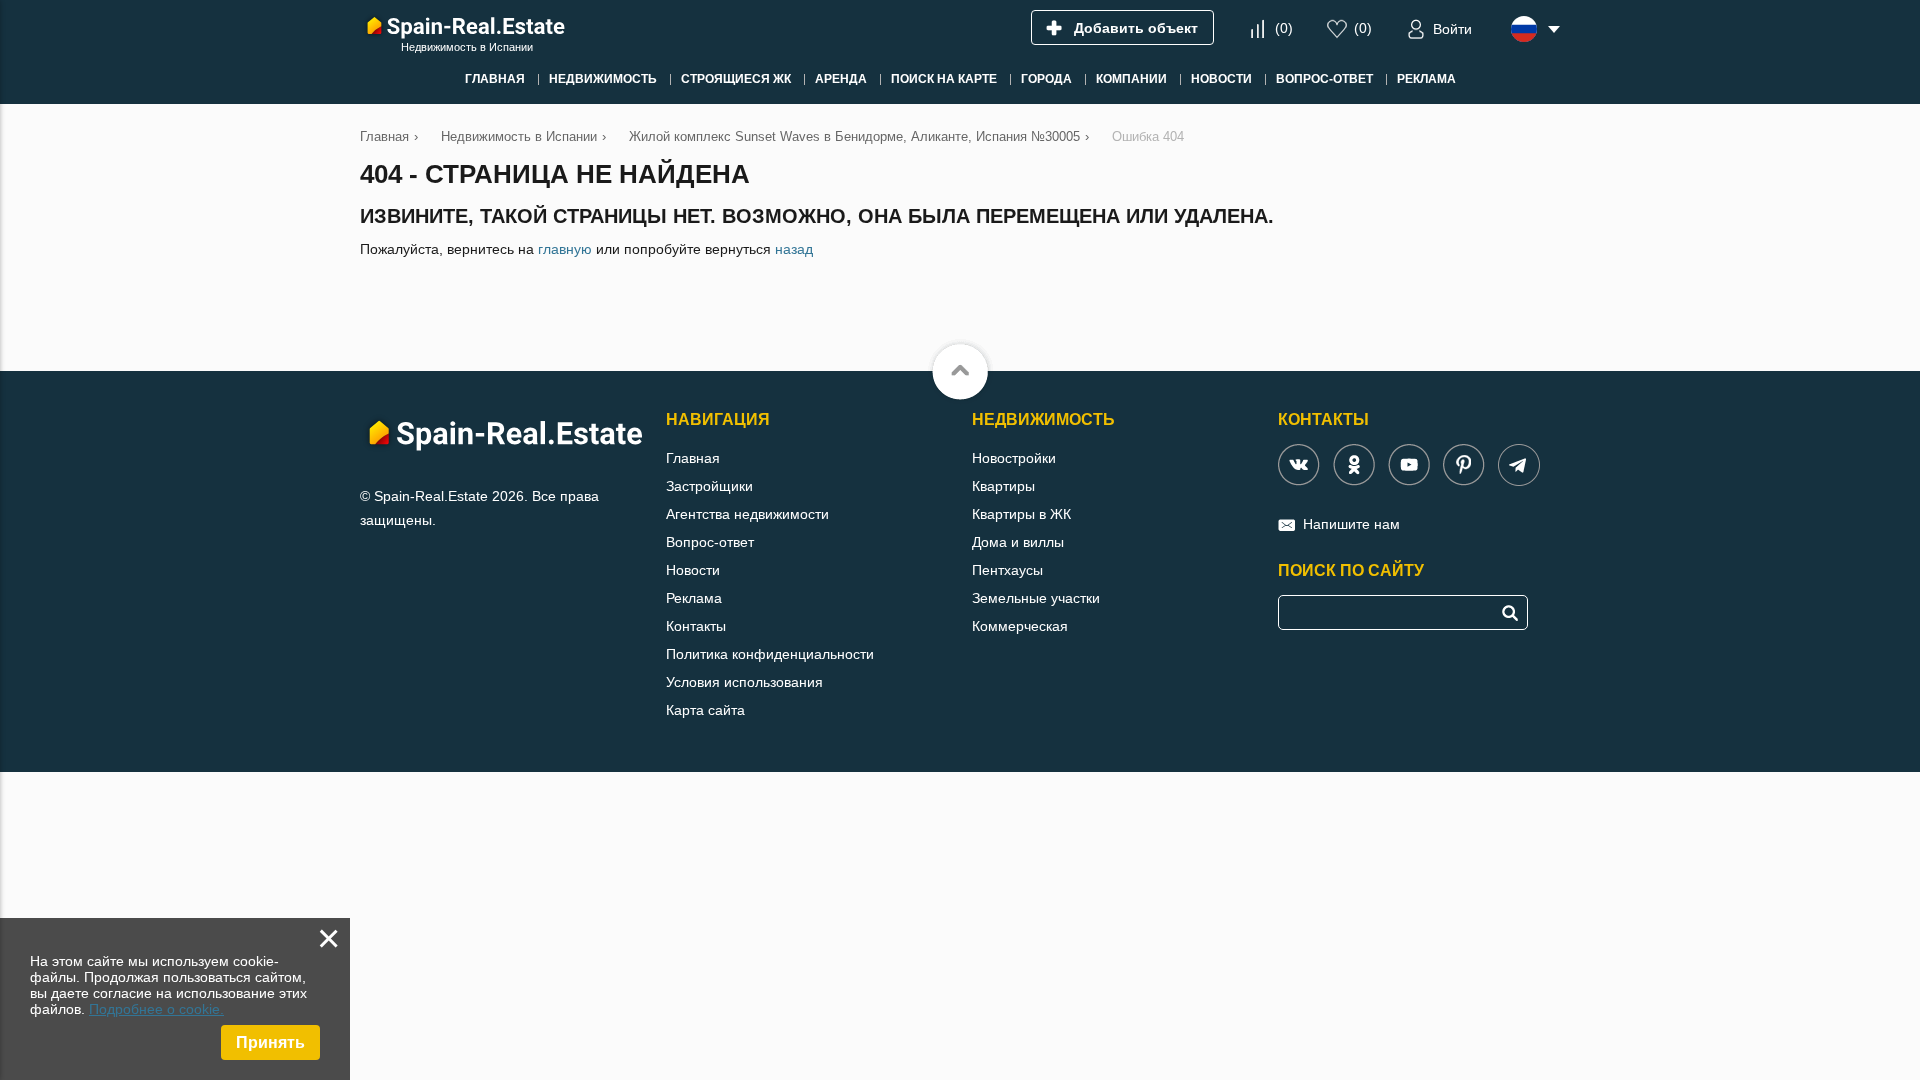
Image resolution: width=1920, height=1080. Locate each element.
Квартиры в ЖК (1021, 514)
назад (794, 249)
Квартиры (1003, 486)
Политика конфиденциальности (770, 654)
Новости (693, 570)
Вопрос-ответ (710, 542)
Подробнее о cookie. (156, 1009)
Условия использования (744, 682)
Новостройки (1014, 458)
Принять (270, 1042)
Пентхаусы (1007, 570)
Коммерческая (1020, 626)
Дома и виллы (1018, 542)
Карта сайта (705, 710)
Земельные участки (1036, 598)
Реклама (694, 598)
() (1284, 28)
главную (565, 249)
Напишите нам (1351, 524)
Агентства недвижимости (747, 514)
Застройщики (709, 486)
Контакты (696, 626)
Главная (693, 458)
